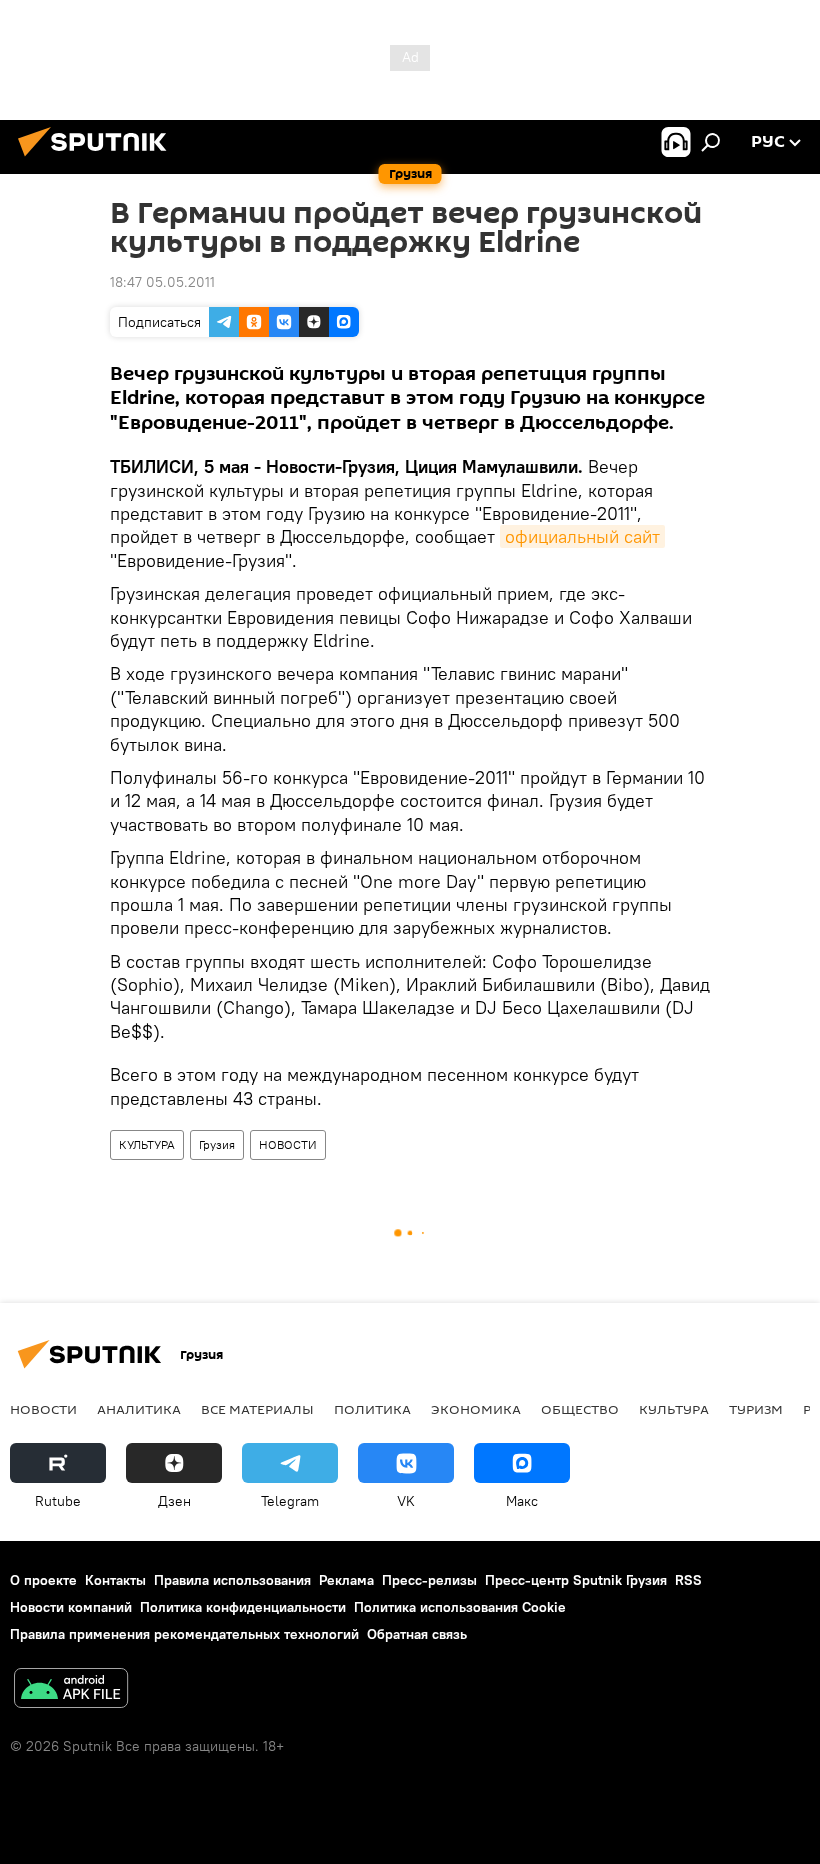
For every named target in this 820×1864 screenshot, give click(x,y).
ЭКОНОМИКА (476, 1409)
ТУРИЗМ (756, 1409)
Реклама (346, 1580)
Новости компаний (71, 1607)
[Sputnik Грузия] (98, 159)
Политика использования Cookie (460, 1607)
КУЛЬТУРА (147, 1144)
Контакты (115, 1580)
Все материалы (257, 1409)
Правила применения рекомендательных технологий (184, 1634)
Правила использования (232, 1580)
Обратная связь (417, 1634)
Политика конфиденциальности (243, 1607)
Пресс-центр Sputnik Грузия (576, 1580)
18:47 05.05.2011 (162, 282)
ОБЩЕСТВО (580, 1409)
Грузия (217, 1144)
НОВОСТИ (288, 1144)
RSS (688, 1580)
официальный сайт (582, 536)
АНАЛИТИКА (139, 1409)
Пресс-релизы (429, 1580)
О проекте (43, 1580)
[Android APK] (71, 1690)
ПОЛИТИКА (372, 1409)
